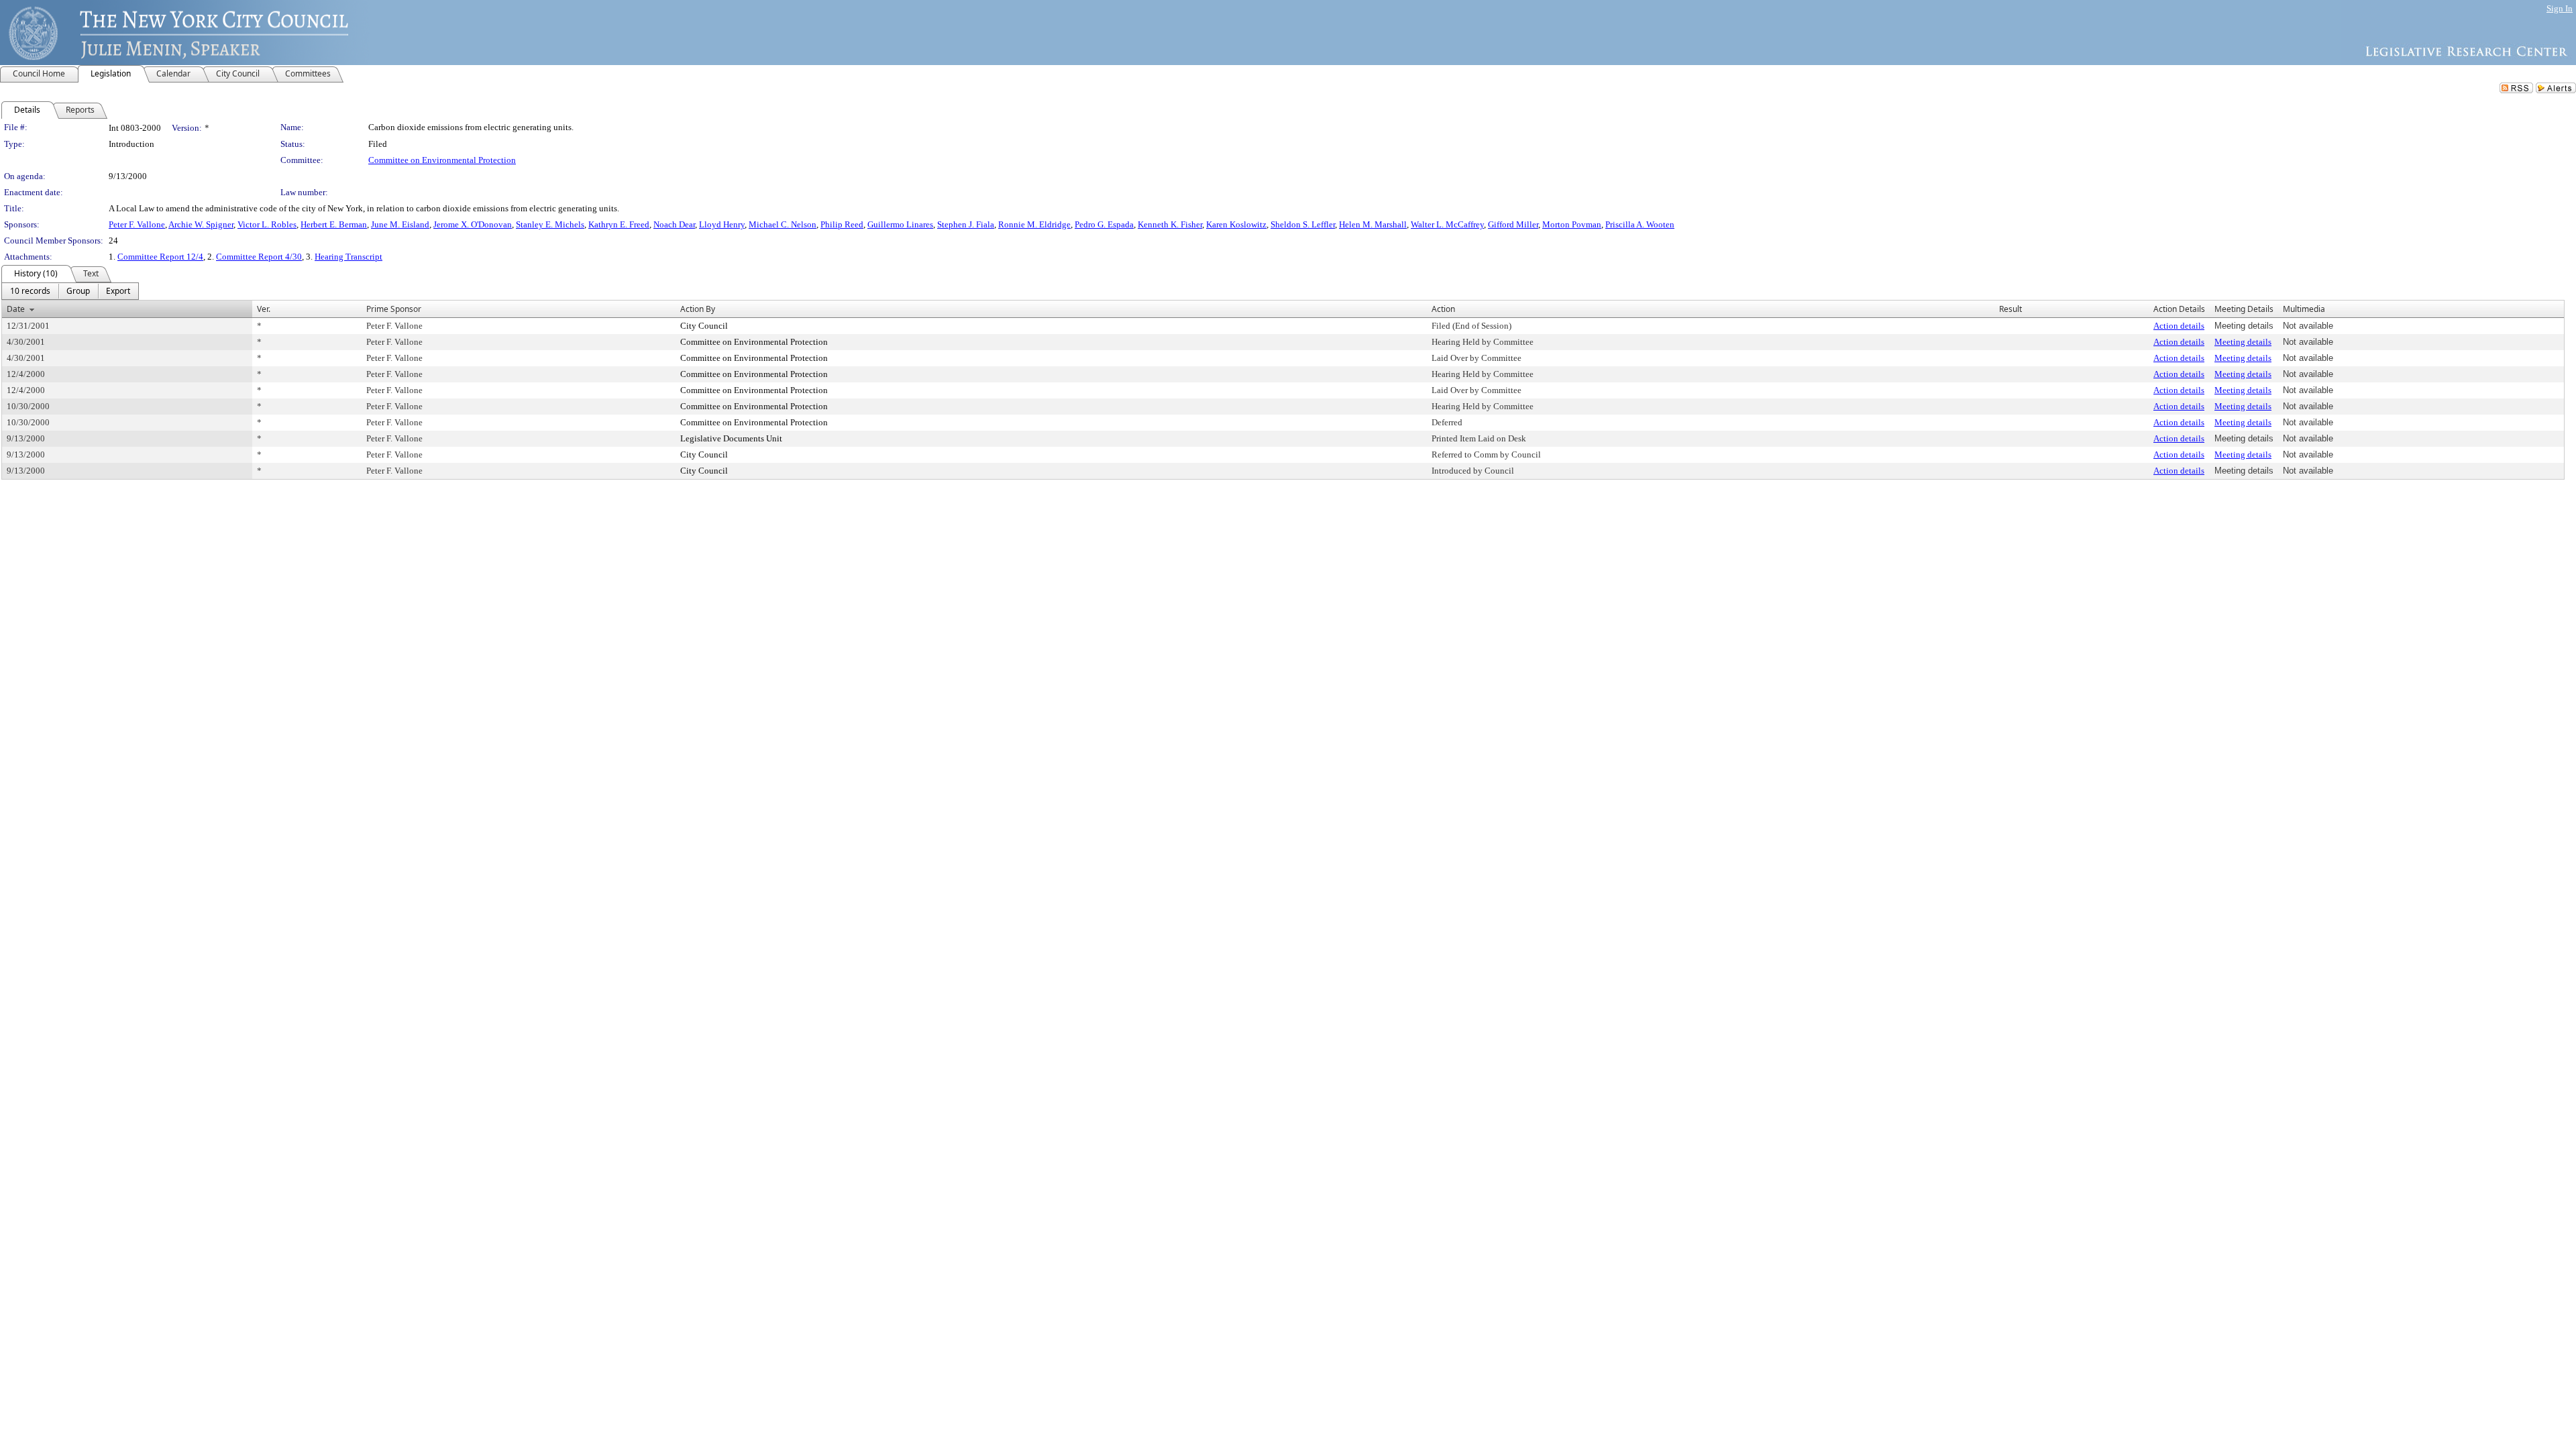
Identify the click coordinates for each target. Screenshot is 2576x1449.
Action (1443, 309)
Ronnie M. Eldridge (1034, 224)
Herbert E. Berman (334, 224)
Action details (2179, 326)
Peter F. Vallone (137, 224)
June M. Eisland (400, 224)
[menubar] (70, 291)
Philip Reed (842, 224)
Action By (698, 309)
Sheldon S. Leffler (1303, 224)
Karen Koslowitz (1236, 224)
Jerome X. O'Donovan (473, 224)
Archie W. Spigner (201, 224)
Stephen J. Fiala (966, 224)
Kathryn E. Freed (619, 224)
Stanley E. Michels (550, 224)
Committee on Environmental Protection (442, 160)
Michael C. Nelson (783, 224)
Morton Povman (1572, 224)
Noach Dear (674, 224)
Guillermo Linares (900, 224)
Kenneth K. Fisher (1170, 224)
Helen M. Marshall (1373, 224)
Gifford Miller (1513, 224)
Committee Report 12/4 (160, 257)
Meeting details (2243, 342)
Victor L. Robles (267, 224)
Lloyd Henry (722, 224)
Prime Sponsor (394, 309)
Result (2010, 309)
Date (16, 309)
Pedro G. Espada (1104, 224)
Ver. (264, 309)
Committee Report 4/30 (259, 257)
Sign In (2560, 8)
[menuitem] (30, 291)
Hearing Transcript (348, 257)
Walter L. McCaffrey (1447, 224)
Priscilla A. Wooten (1640, 224)
